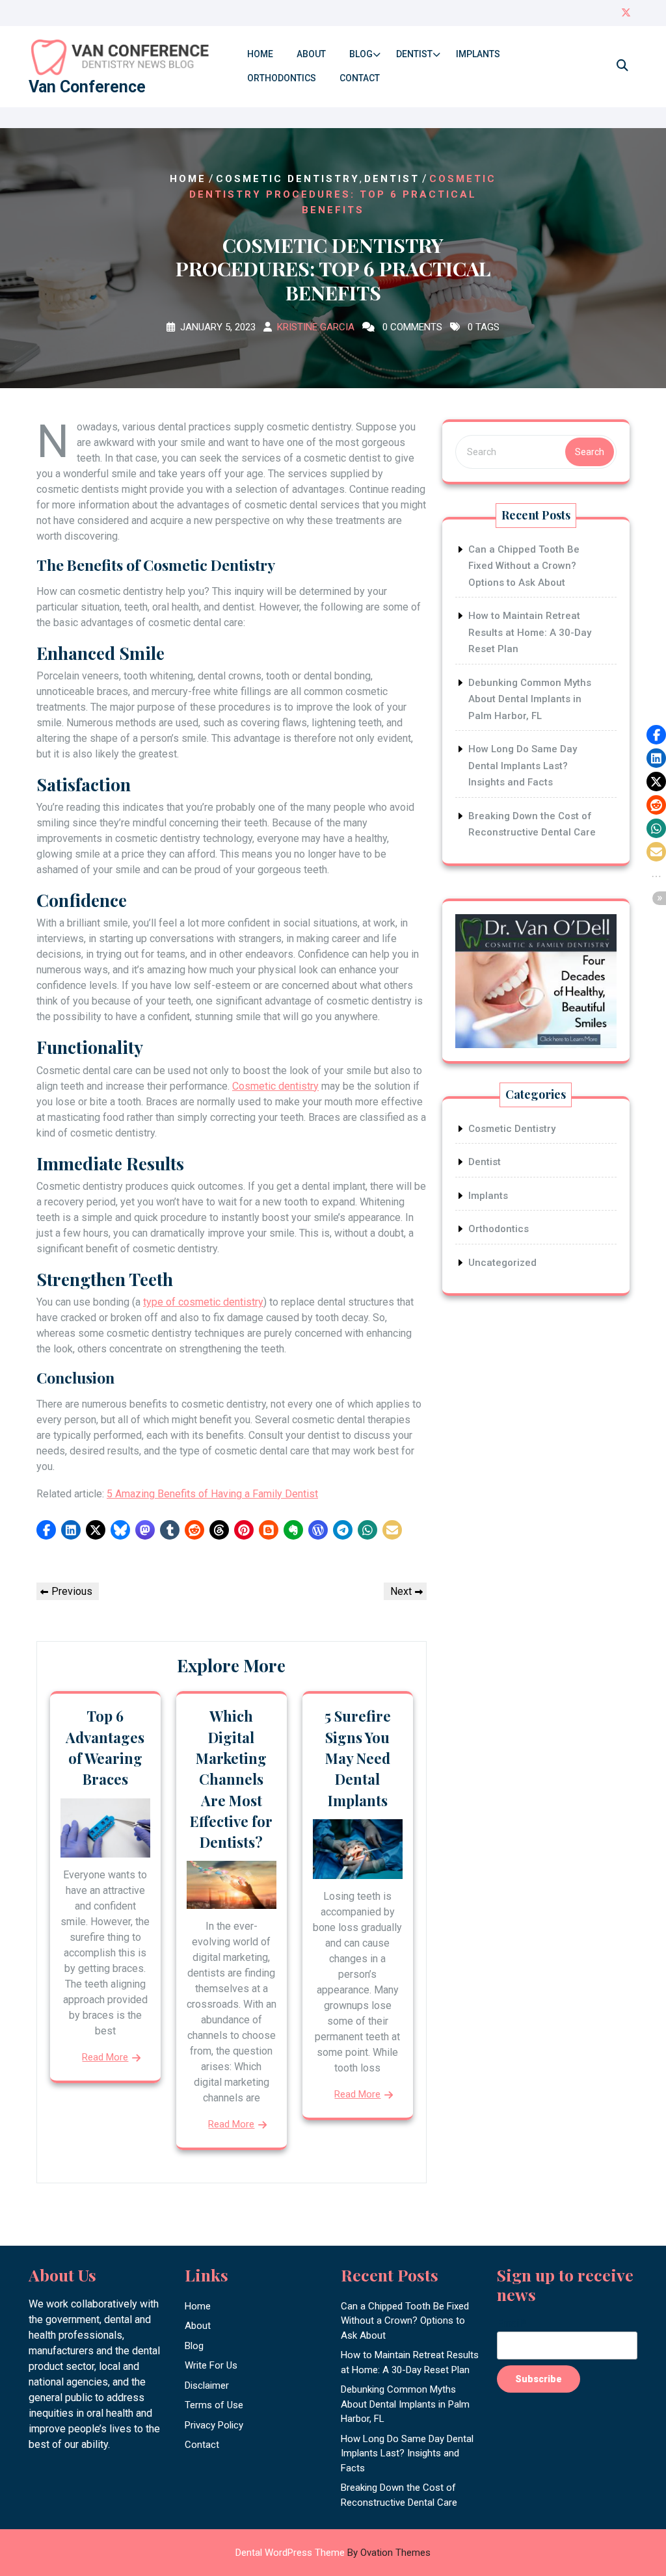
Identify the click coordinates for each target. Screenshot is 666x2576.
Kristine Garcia (316, 327)
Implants (478, 54)
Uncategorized (502, 1263)
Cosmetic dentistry (275, 1086)
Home (260, 54)
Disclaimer (207, 2385)
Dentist (414, 54)
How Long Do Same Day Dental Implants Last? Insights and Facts (523, 766)
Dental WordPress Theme (333, 2553)
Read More (105, 2057)
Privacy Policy (214, 2425)
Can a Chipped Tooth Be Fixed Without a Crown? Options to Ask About (524, 566)
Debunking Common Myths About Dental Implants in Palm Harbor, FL (530, 699)
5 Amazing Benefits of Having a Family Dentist (212, 1494)
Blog (361, 54)
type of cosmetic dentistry (203, 1302)
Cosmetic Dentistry (288, 179)
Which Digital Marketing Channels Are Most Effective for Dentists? (231, 1779)
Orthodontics (282, 78)
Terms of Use (214, 2405)
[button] (46, 1530)
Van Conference (87, 87)
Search (590, 452)
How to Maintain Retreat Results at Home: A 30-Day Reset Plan (530, 632)
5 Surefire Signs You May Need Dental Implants (358, 1758)
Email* (512, 2323)
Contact (360, 78)
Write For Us (211, 2365)
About (311, 54)
